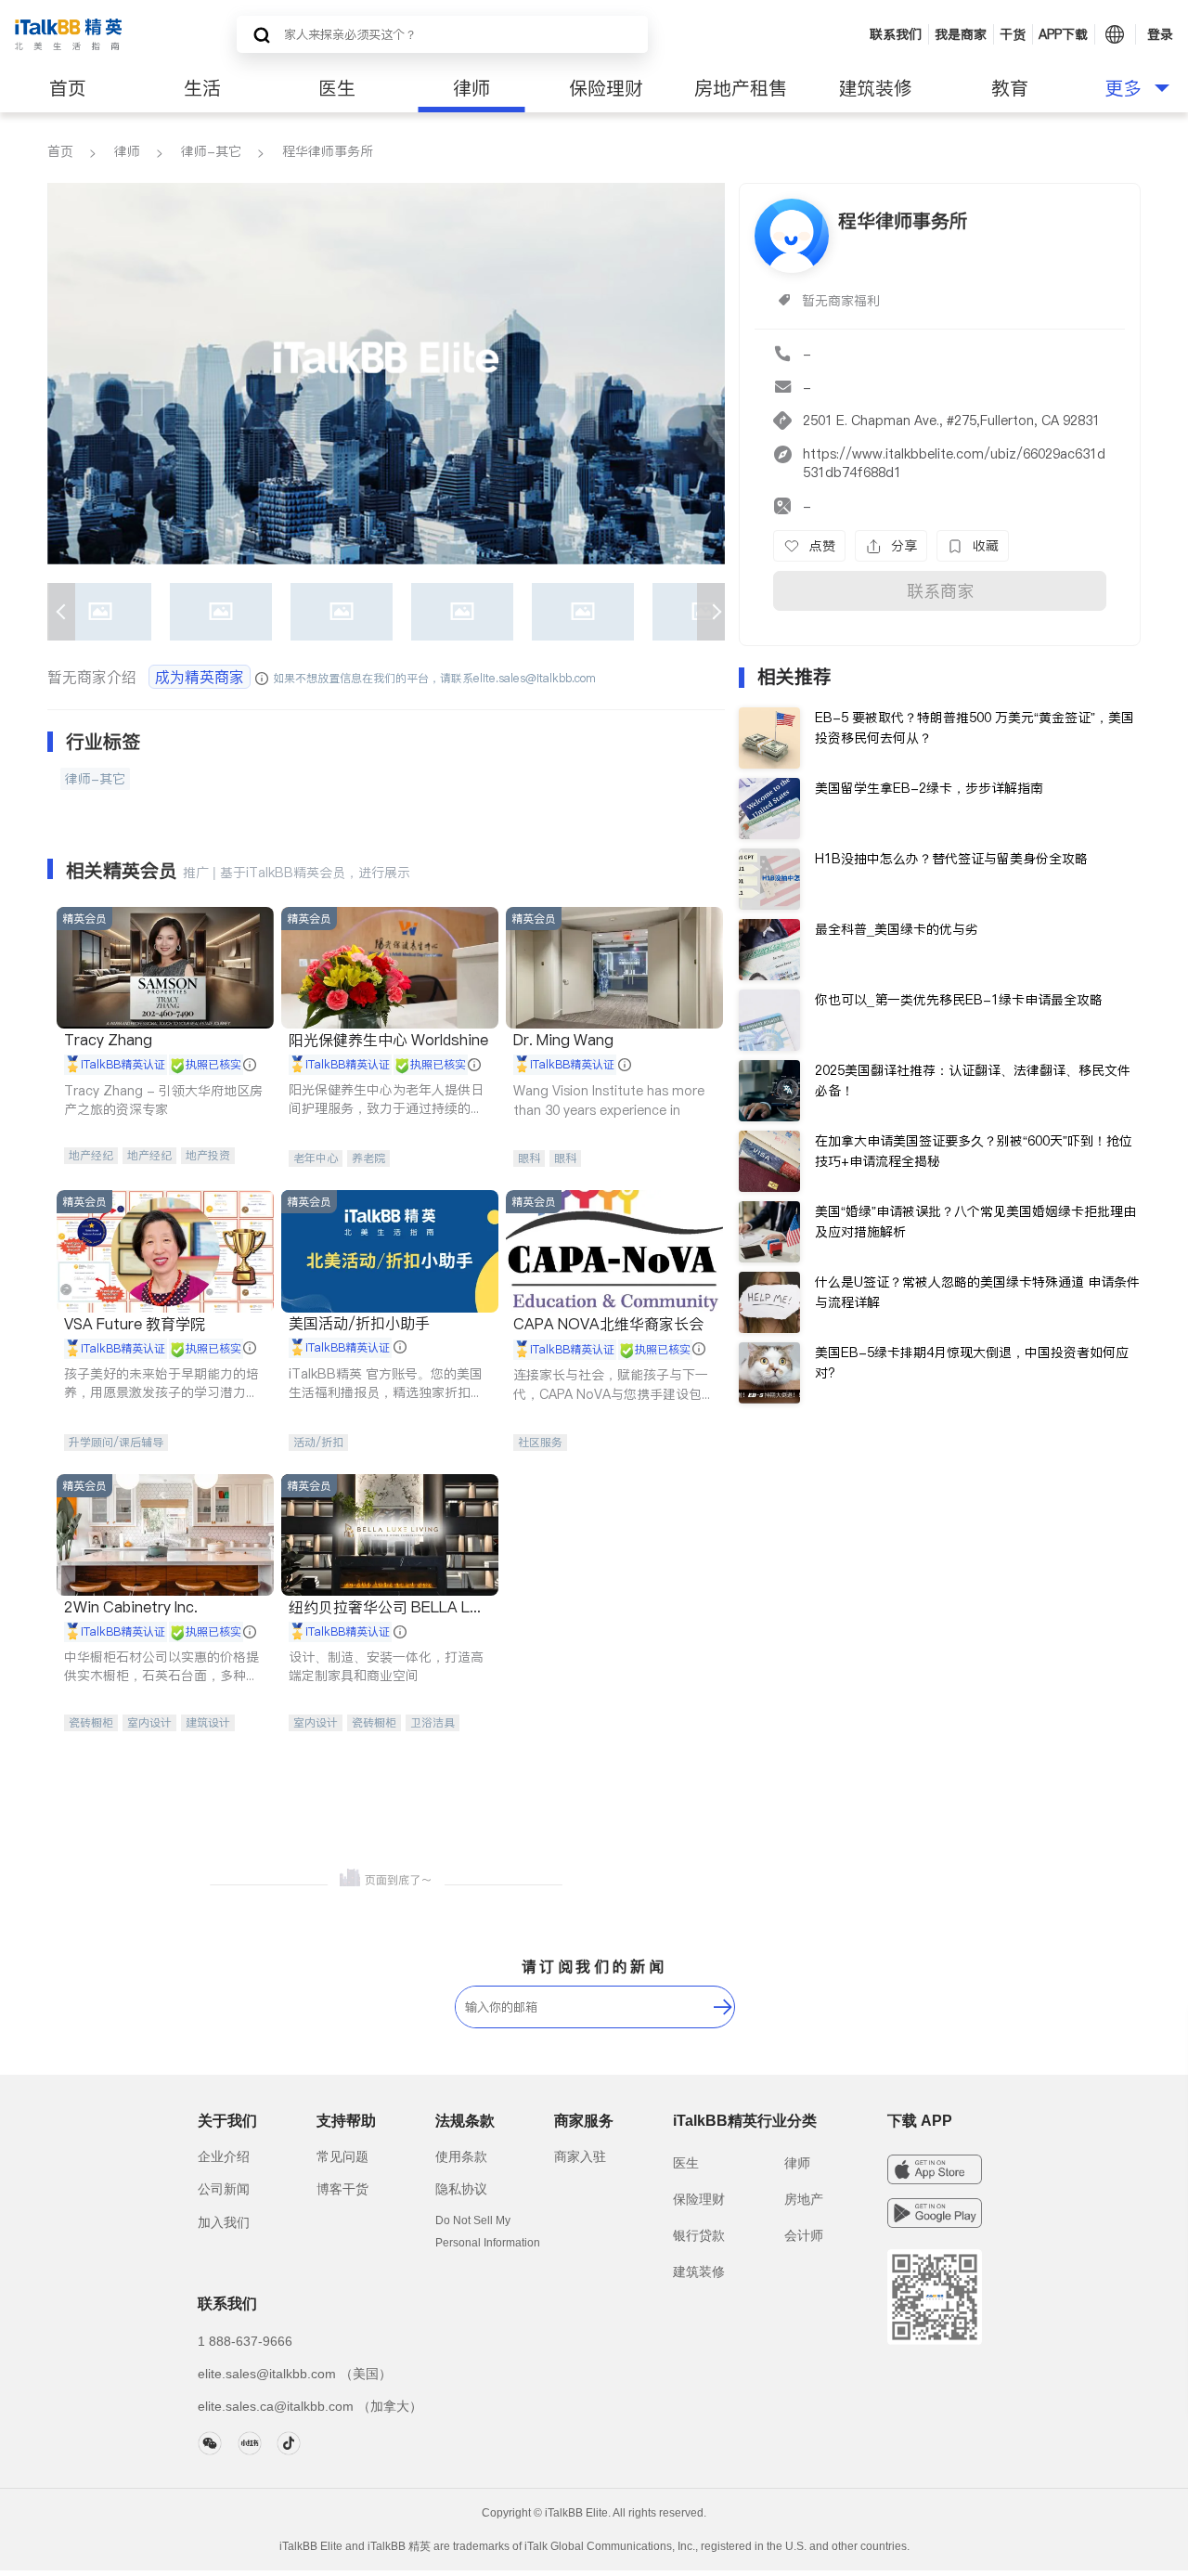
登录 (1160, 34)
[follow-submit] (723, 2007)
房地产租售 (741, 88)
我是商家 (961, 34)
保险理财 (606, 88)
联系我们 (896, 34)
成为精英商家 (200, 677)
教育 (1010, 88)
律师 (471, 88)
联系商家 (940, 591)
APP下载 (1063, 34)
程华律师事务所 (328, 151)
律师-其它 (211, 151)
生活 (202, 88)
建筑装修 (875, 88)
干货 (1013, 34)
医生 (337, 88)
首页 (68, 88)
